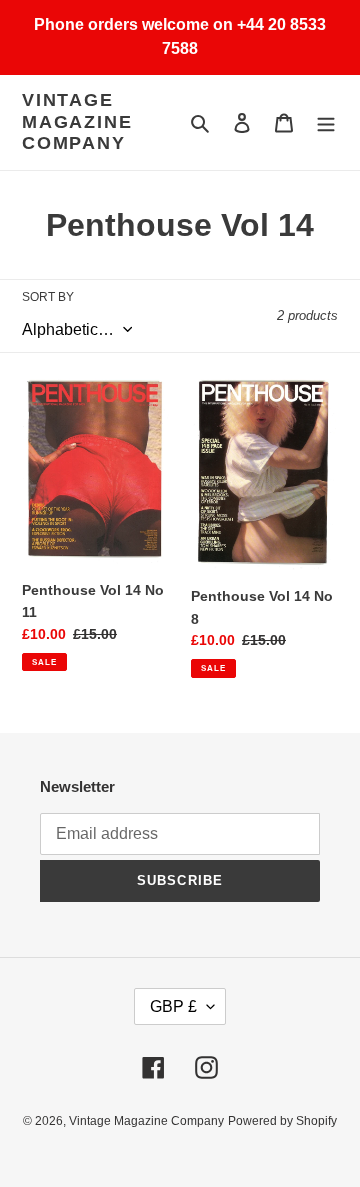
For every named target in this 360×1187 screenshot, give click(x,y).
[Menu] (326, 122)
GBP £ (173, 1006)
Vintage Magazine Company (77, 121)
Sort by (48, 297)
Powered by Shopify (282, 1121)
